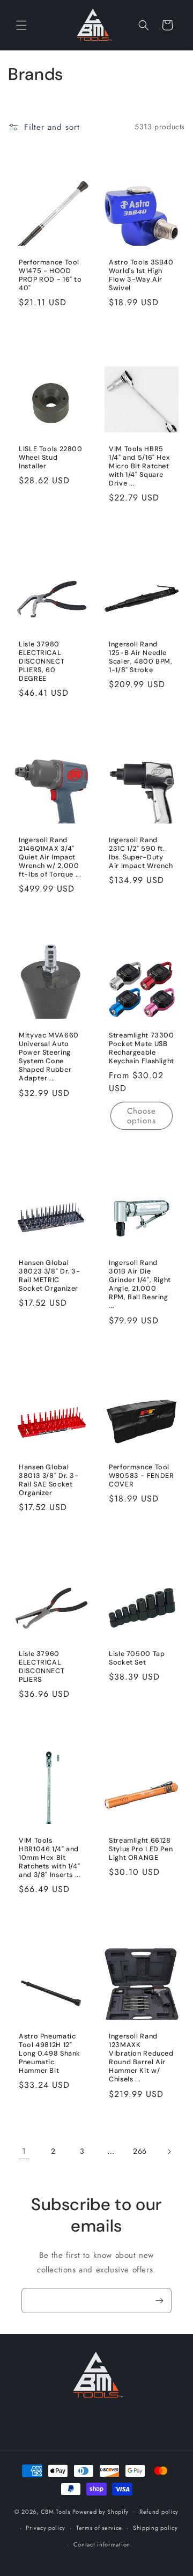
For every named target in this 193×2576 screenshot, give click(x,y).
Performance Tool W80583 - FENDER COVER (141, 1475)
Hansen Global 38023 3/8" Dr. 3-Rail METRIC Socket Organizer (50, 1276)
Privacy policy (46, 2528)
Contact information (102, 2544)
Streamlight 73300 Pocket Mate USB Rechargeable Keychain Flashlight (142, 1048)
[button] (21, 25)
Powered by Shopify (101, 2511)
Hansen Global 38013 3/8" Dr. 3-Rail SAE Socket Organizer (49, 1480)
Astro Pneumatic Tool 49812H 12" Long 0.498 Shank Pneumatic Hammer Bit (50, 2053)
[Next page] (169, 2152)
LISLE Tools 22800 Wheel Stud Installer (51, 457)
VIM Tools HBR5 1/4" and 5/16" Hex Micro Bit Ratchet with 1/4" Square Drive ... (139, 466)
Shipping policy (155, 2528)
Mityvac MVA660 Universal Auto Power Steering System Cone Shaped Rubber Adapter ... (49, 1057)
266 (140, 2151)
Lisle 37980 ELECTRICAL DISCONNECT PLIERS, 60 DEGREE (42, 662)
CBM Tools (55, 2511)
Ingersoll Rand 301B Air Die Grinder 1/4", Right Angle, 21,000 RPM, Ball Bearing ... (140, 1285)
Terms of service (99, 2528)
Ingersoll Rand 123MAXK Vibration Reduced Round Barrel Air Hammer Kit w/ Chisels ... (141, 2058)
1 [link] (24, 2151)
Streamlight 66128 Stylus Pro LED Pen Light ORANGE (141, 1849)
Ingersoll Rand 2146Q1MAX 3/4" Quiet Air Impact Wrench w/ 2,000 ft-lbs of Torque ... (50, 857)
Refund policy (159, 2512)
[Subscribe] (159, 2301)
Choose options (142, 1116)
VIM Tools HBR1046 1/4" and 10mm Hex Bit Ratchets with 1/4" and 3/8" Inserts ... (50, 1858)
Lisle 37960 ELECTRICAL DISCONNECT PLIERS (42, 1667)
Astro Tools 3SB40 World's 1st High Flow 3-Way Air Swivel (141, 275)
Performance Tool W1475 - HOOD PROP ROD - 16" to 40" (50, 275)
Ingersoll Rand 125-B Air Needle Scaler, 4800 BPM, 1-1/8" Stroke (141, 657)
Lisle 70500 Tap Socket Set (137, 1658)
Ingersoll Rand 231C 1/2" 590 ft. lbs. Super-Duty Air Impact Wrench (141, 853)
